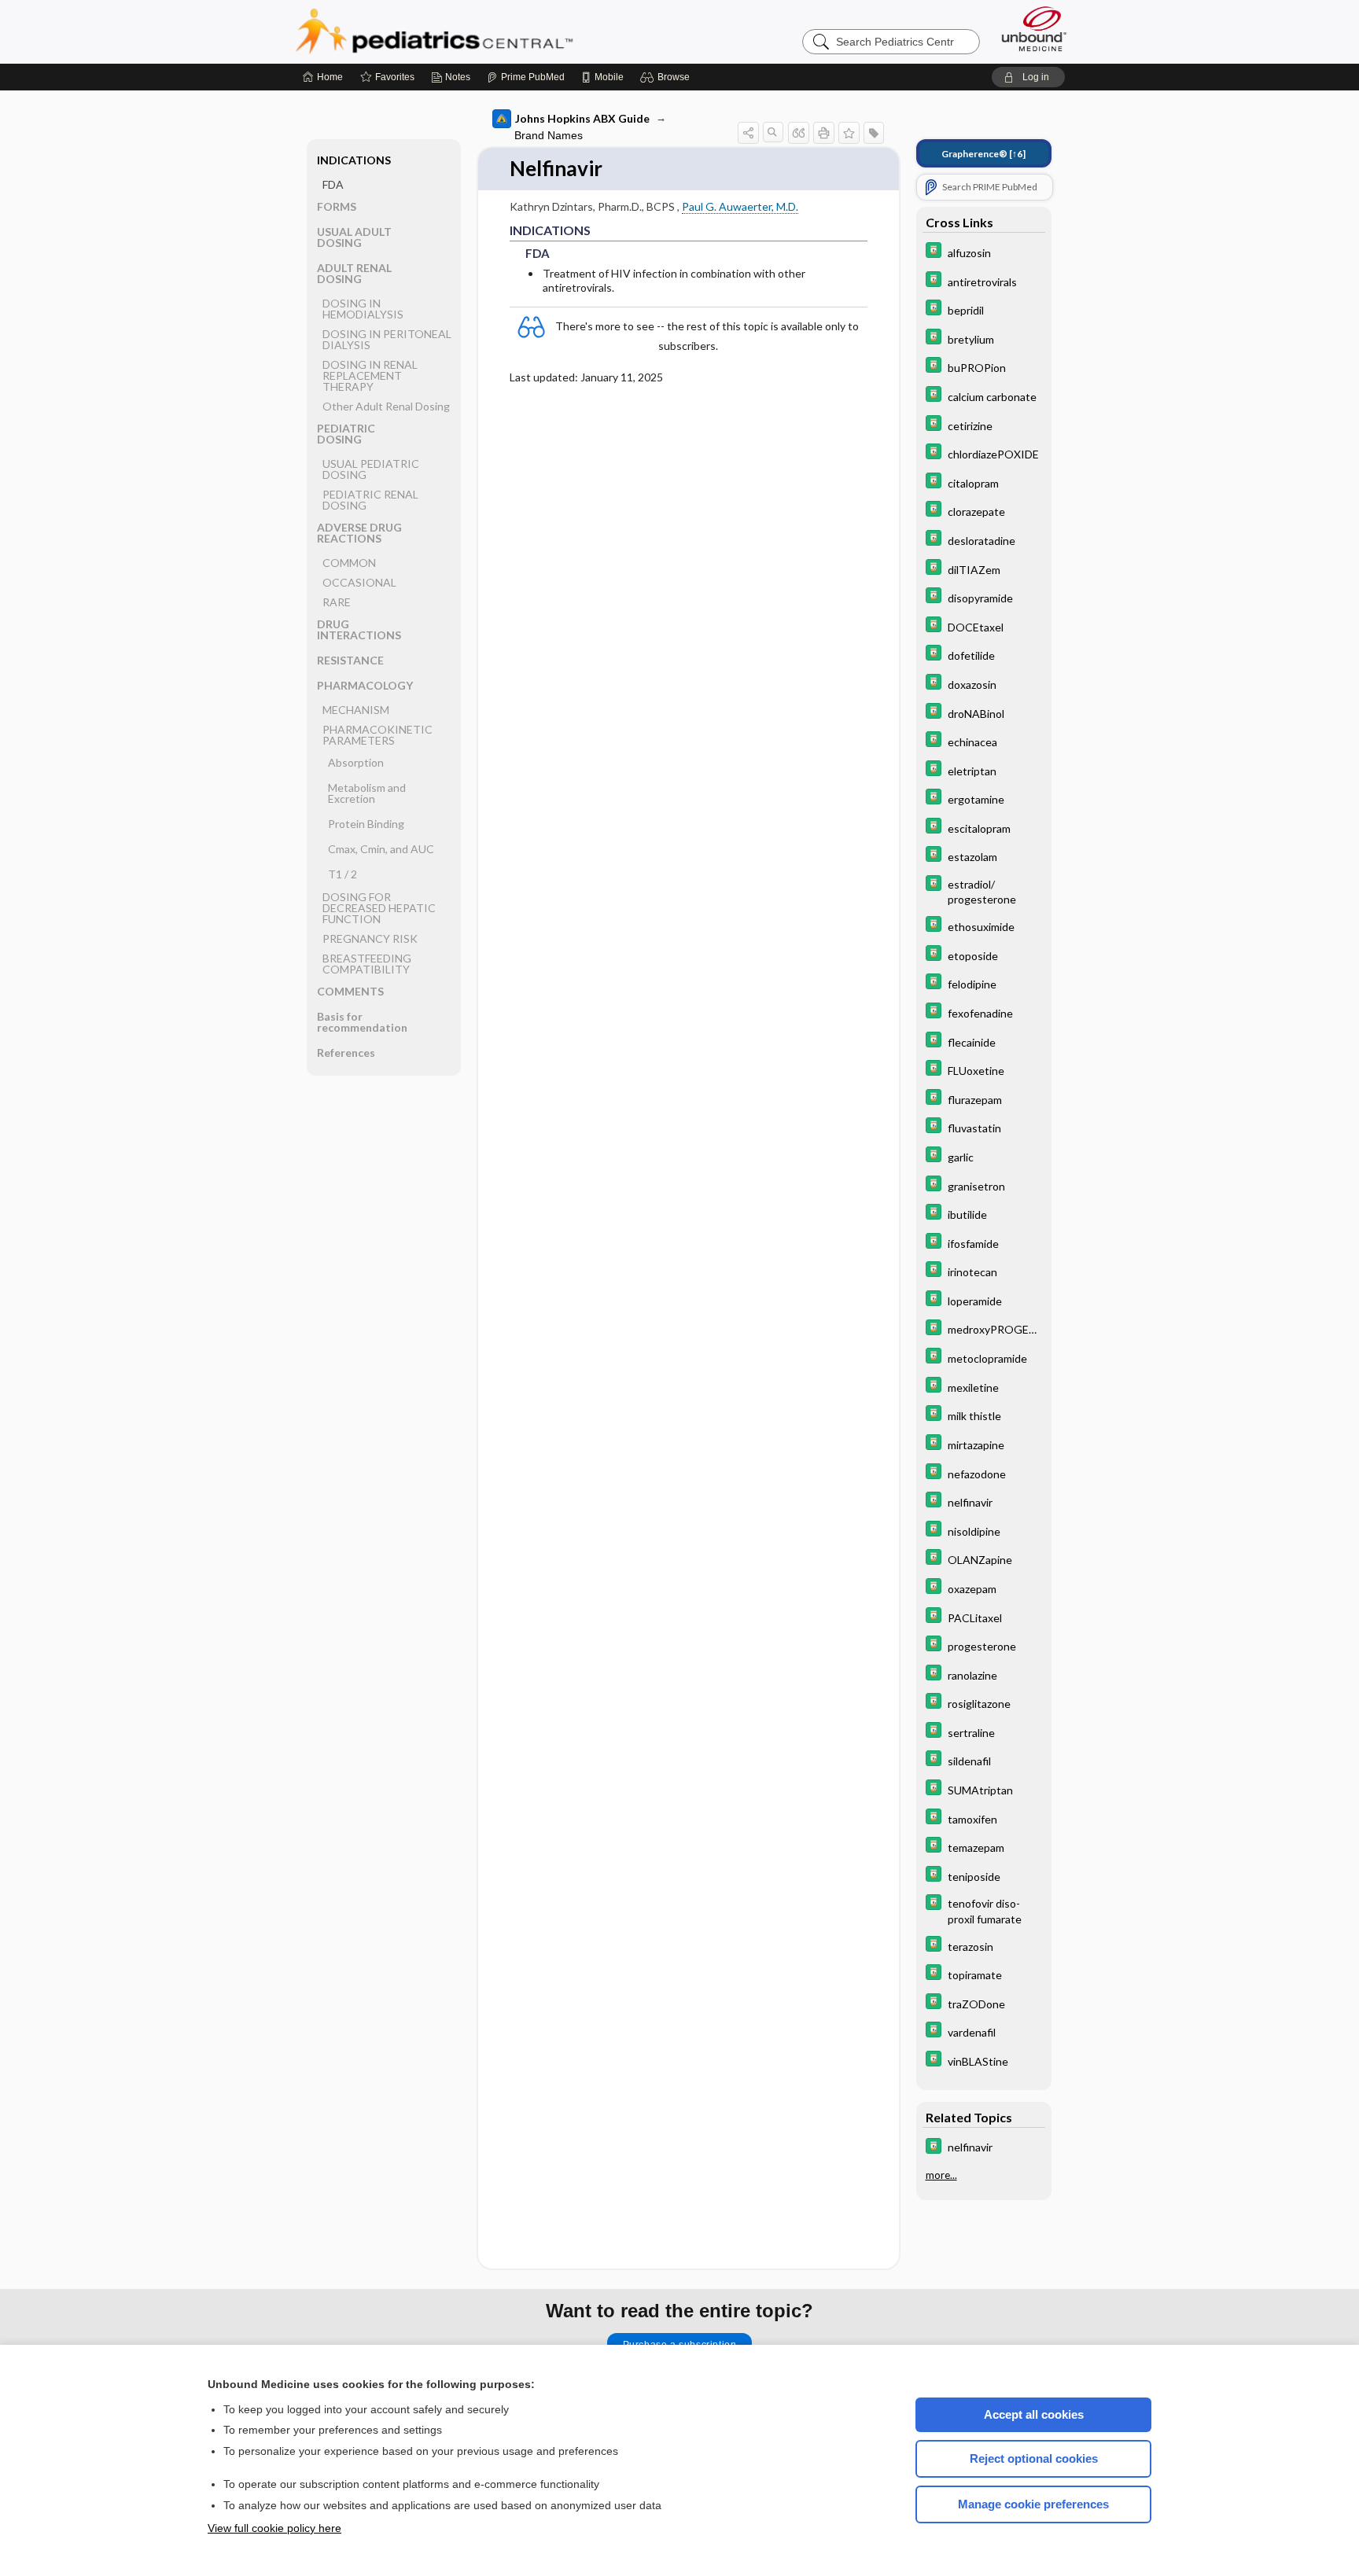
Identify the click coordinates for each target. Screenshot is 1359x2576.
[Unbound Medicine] (1034, 29)
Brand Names (549, 135)
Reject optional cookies (1034, 2458)
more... (941, 2176)
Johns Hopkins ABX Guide (582, 118)
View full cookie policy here (274, 2528)
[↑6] (983, 154)
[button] (667, 77)
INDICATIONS (354, 160)
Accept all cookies (1034, 2414)
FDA (333, 184)
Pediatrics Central (491, 31)
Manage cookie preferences (1033, 2504)
